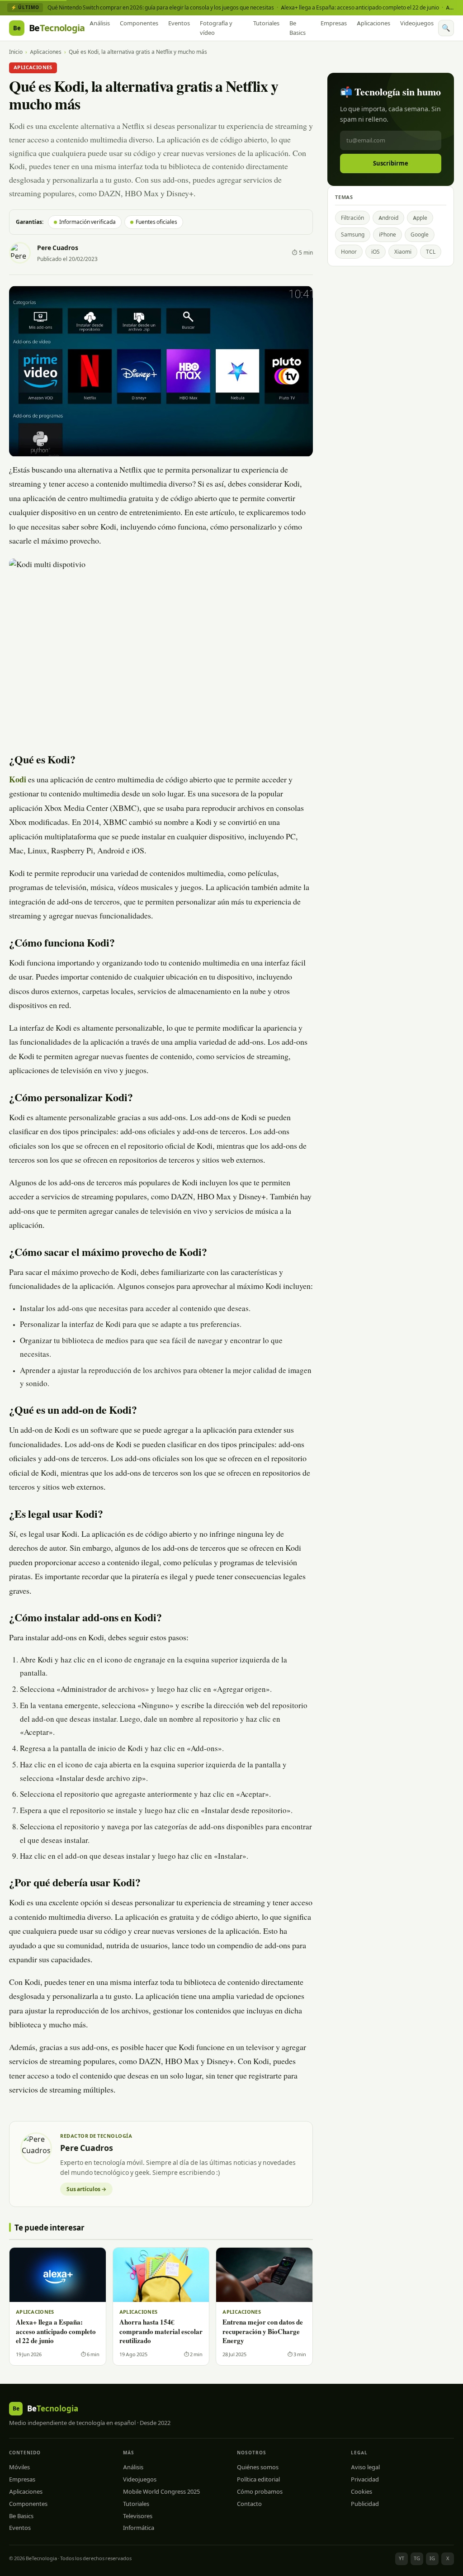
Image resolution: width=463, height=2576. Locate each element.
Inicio (16, 52)
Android (388, 218)
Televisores (138, 2516)
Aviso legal (365, 2467)
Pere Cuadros (58, 248)
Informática (139, 2528)
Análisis (100, 23)
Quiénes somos (258, 2467)
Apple (420, 218)
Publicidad (365, 2504)
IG (432, 2558)
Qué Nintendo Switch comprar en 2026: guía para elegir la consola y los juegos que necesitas (161, 7)
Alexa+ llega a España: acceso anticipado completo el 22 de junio (360, 7)
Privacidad (365, 2479)
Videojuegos (417, 23)
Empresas (334, 23)
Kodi (18, 781)
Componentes (139, 23)
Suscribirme (391, 163)
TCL (431, 252)
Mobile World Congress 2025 (161, 2491)
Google (420, 234)
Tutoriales (266, 23)
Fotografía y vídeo (216, 28)
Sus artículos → (86, 2189)
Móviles (19, 2467)
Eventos (179, 23)
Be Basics (298, 28)
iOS (376, 252)
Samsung (353, 234)
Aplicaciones (373, 23)
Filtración (352, 218)
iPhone (387, 234)
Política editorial (258, 2479)
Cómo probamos (260, 2491)
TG (417, 2558)
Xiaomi (403, 252)
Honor (349, 252)
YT (402, 2558)
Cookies (361, 2491)
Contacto (249, 2504)
